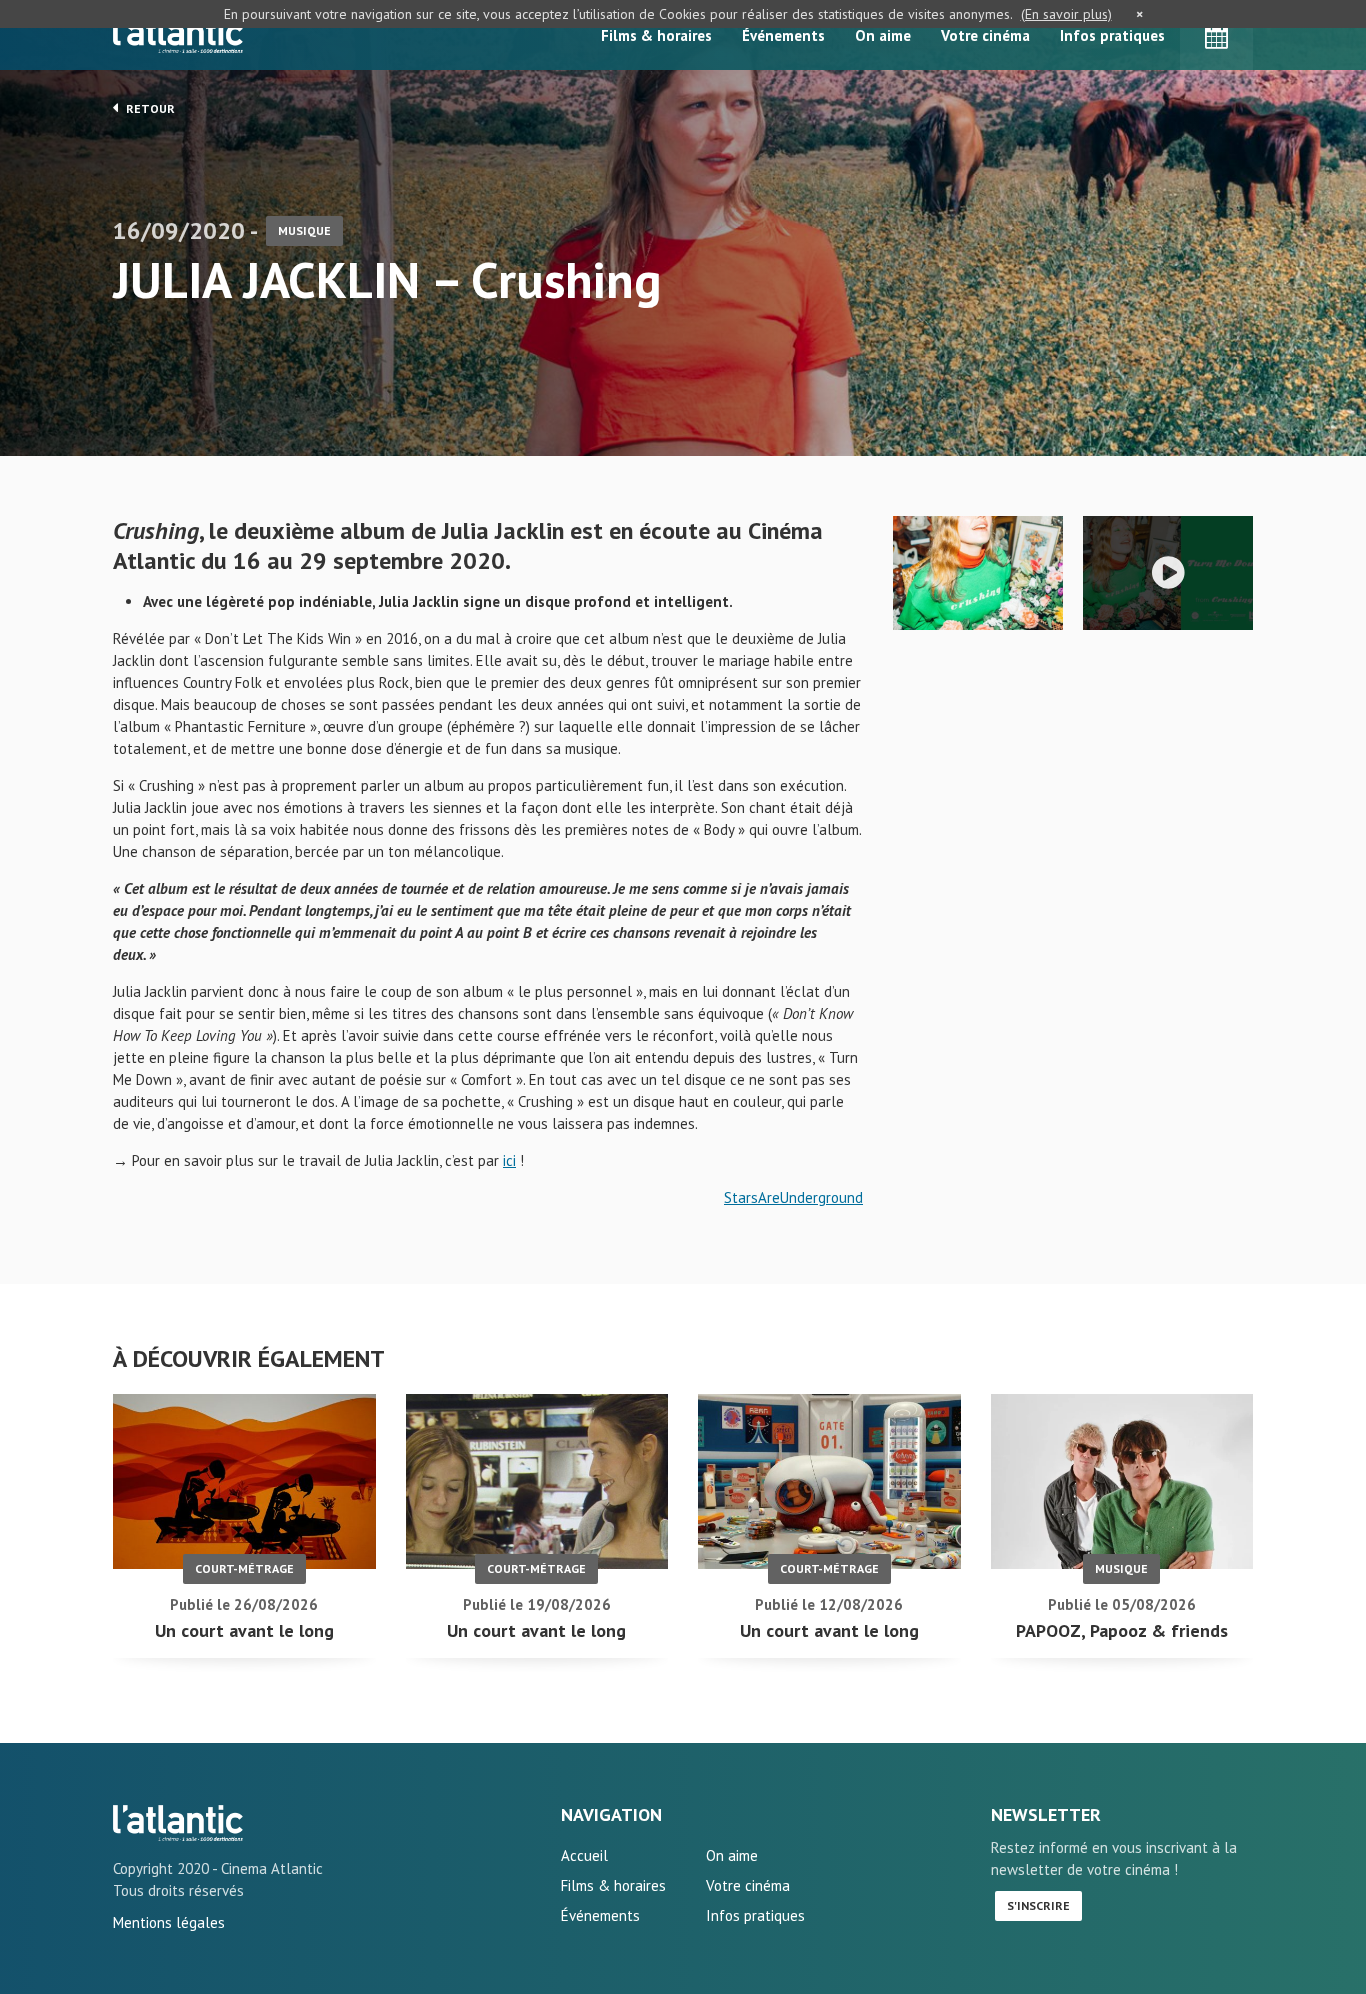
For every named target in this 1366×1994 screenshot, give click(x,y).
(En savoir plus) (1066, 14)
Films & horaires (656, 35)
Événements (783, 35)
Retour (149, 108)
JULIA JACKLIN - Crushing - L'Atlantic (178, 1823)
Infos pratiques (1112, 35)
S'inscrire (1038, 1905)
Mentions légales (169, 1922)
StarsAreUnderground (793, 1197)
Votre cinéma (985, 35)
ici (509, 1160)
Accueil (584, 1855)
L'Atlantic (178, 35)
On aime (883, 35)
